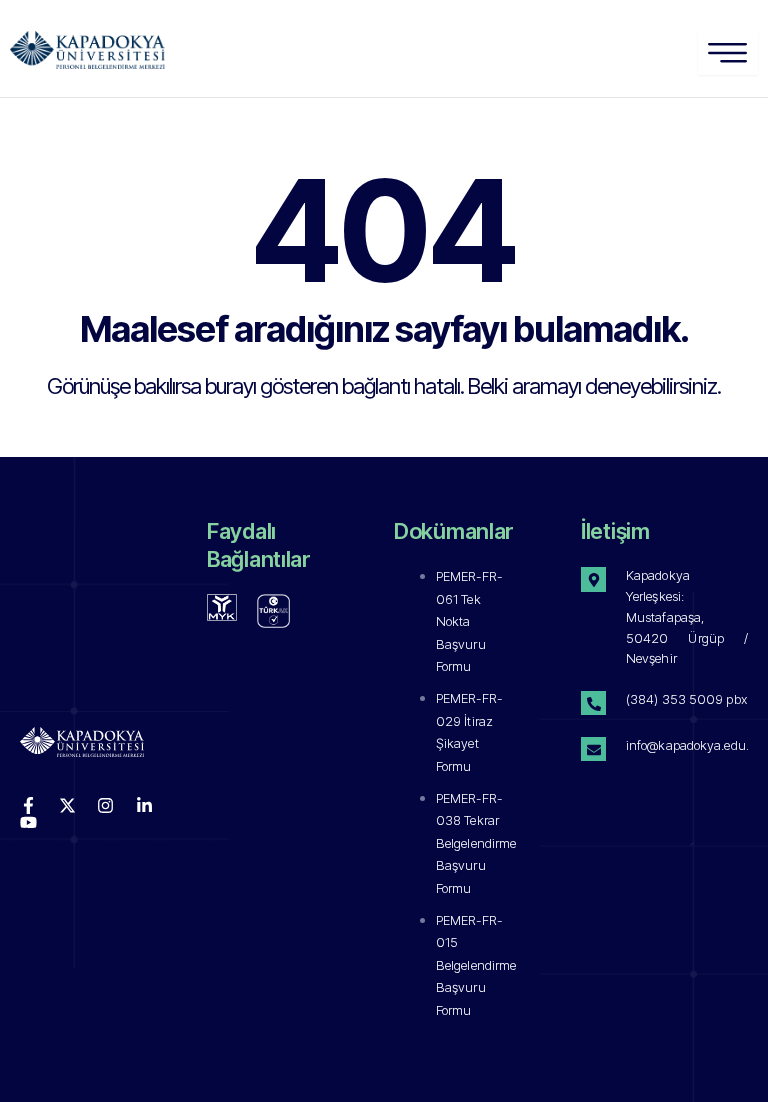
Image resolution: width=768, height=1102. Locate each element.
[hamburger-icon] (728, 52)
